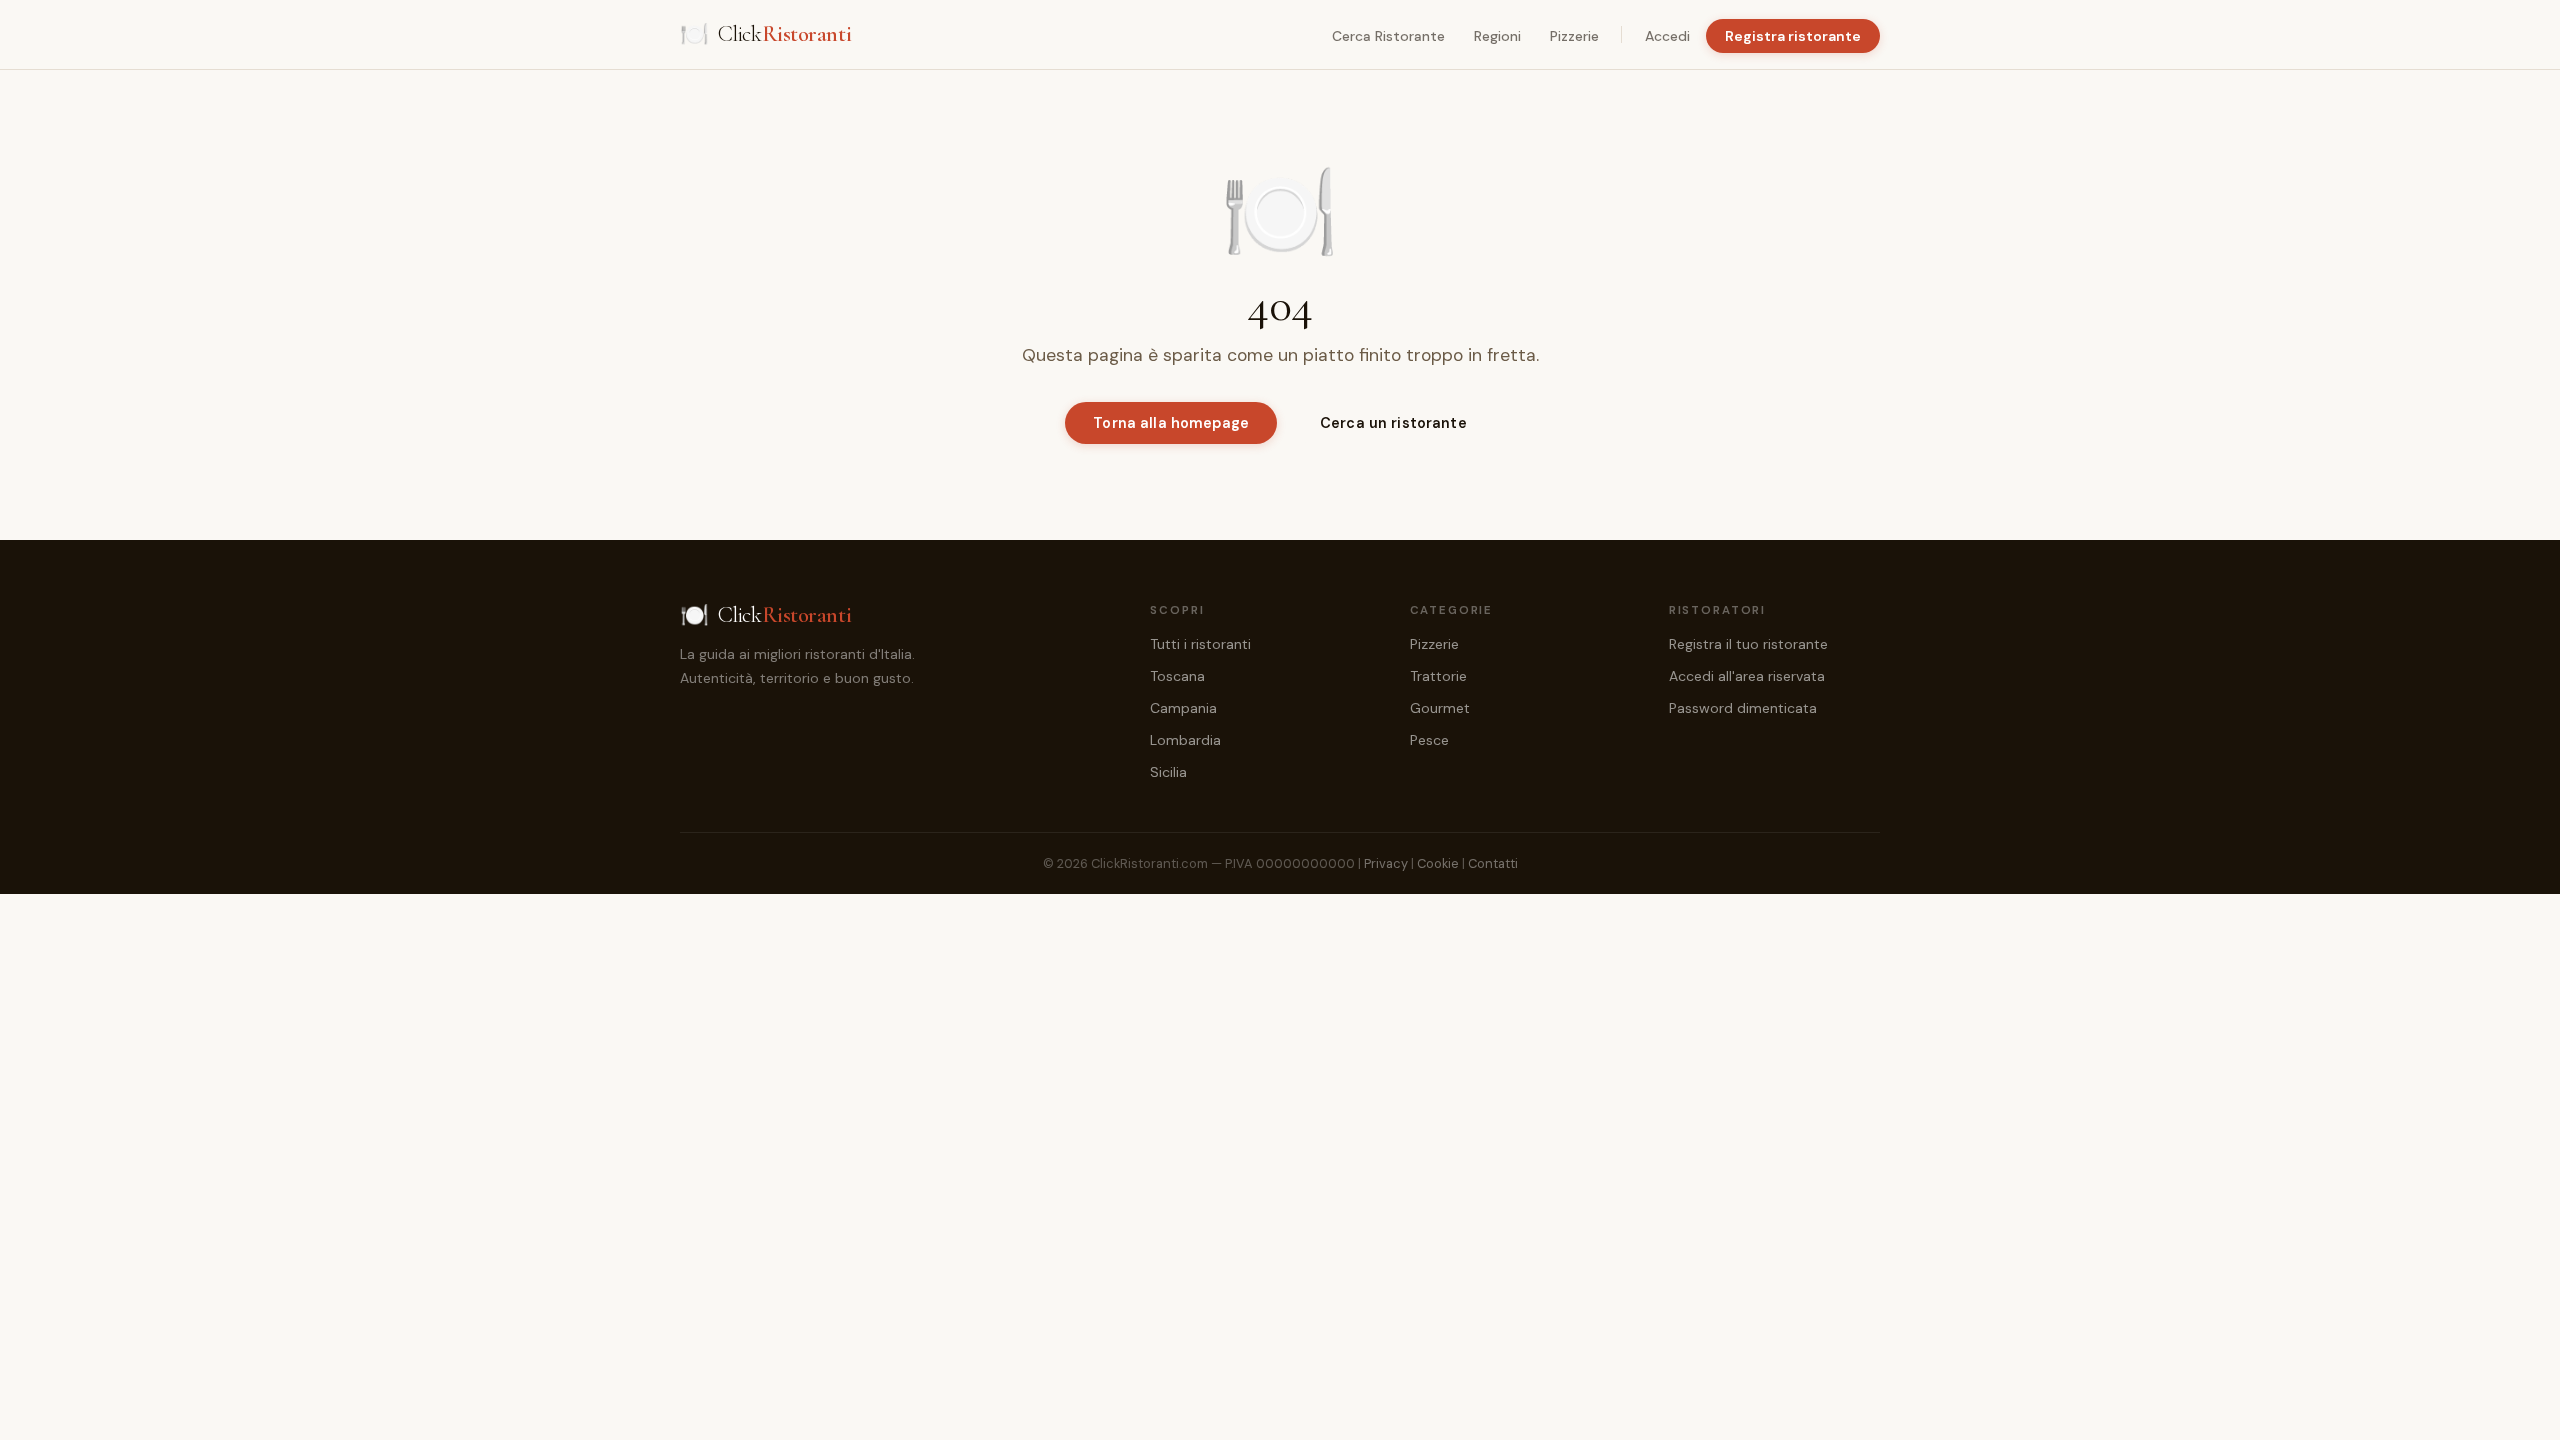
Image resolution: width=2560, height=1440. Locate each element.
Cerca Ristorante (1388, 36)
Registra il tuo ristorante (1748, 644)
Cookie (1438, 863)
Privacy (1386, 863)
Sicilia (1168, 772)
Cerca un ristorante (1393, 423)
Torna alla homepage (1171, 423)
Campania (1183, 708)
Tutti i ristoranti (1200, 644)
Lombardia (1185, 740)
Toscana (1177, 676)
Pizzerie (1574, 36)
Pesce (1429, 740)
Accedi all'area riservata (1747, 676)
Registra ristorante (1793, 36)
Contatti (1493, 863)
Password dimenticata (1743, 708)
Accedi (1667, 36)
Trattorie (1438, 676)
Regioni (1497, 36)
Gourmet (1440, 708)
